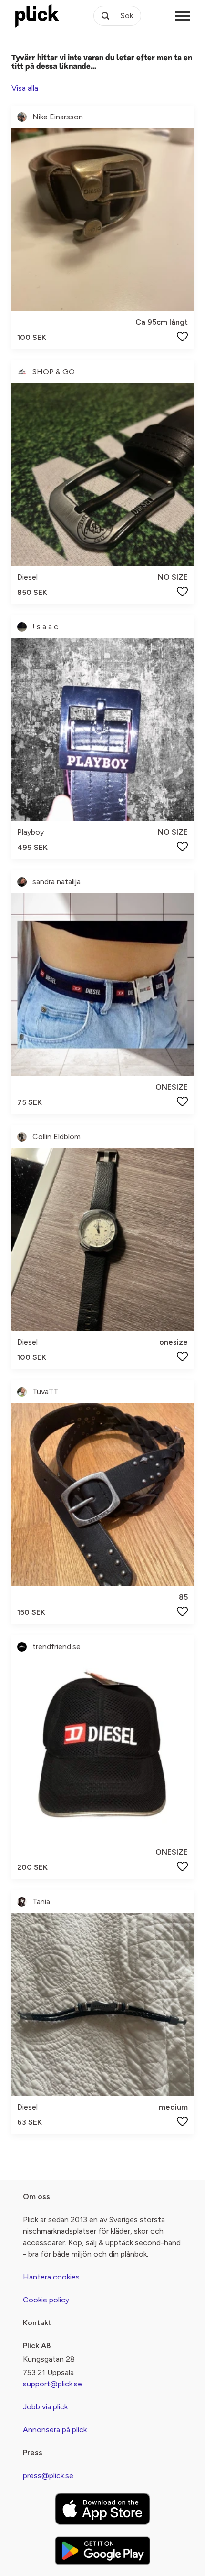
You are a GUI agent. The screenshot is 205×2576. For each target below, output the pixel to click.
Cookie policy (46, 2300)
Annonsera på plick (55, 2430)
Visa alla (25, 88)
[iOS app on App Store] (102, 2509)
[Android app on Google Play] (102, 2550)
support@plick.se (52, 2384)
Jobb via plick (45, 2407)
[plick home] (37, 16)
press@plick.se (48, 2475)
